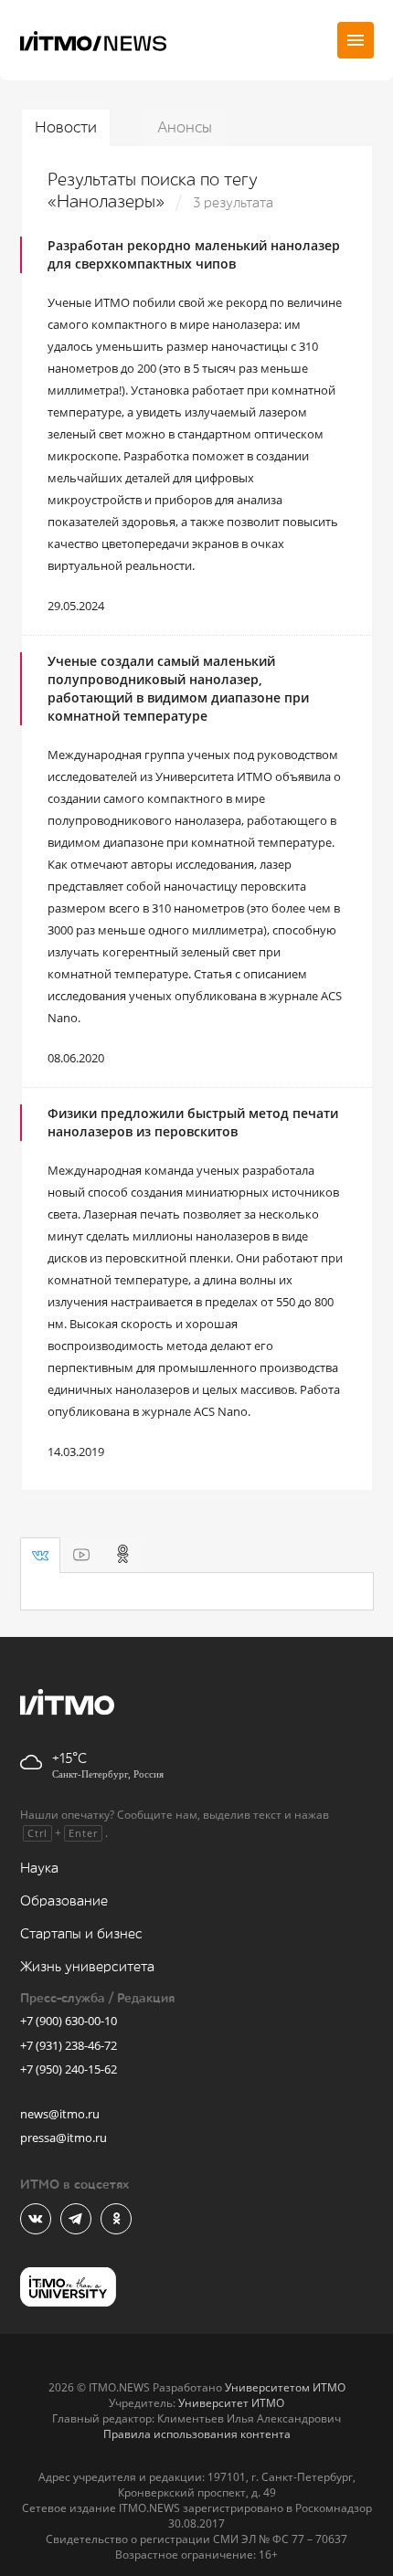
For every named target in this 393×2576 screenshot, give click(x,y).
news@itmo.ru (60, 2114)
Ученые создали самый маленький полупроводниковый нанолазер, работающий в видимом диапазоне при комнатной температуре (178, 688)
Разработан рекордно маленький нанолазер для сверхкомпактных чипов (194, 254)
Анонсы (185, 127)
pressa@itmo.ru (64, 2138)
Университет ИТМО (231, 2403)
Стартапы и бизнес (81, 1934)
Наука (39, 1869)
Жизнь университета (87, 1967)
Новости (66, 127)
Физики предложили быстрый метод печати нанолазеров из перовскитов (193, 1122)
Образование (64, 1901)
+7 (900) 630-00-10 (69, 2021)
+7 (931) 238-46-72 (69, 2045)
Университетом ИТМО (285, 2387)
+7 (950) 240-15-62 (69, 2069)
